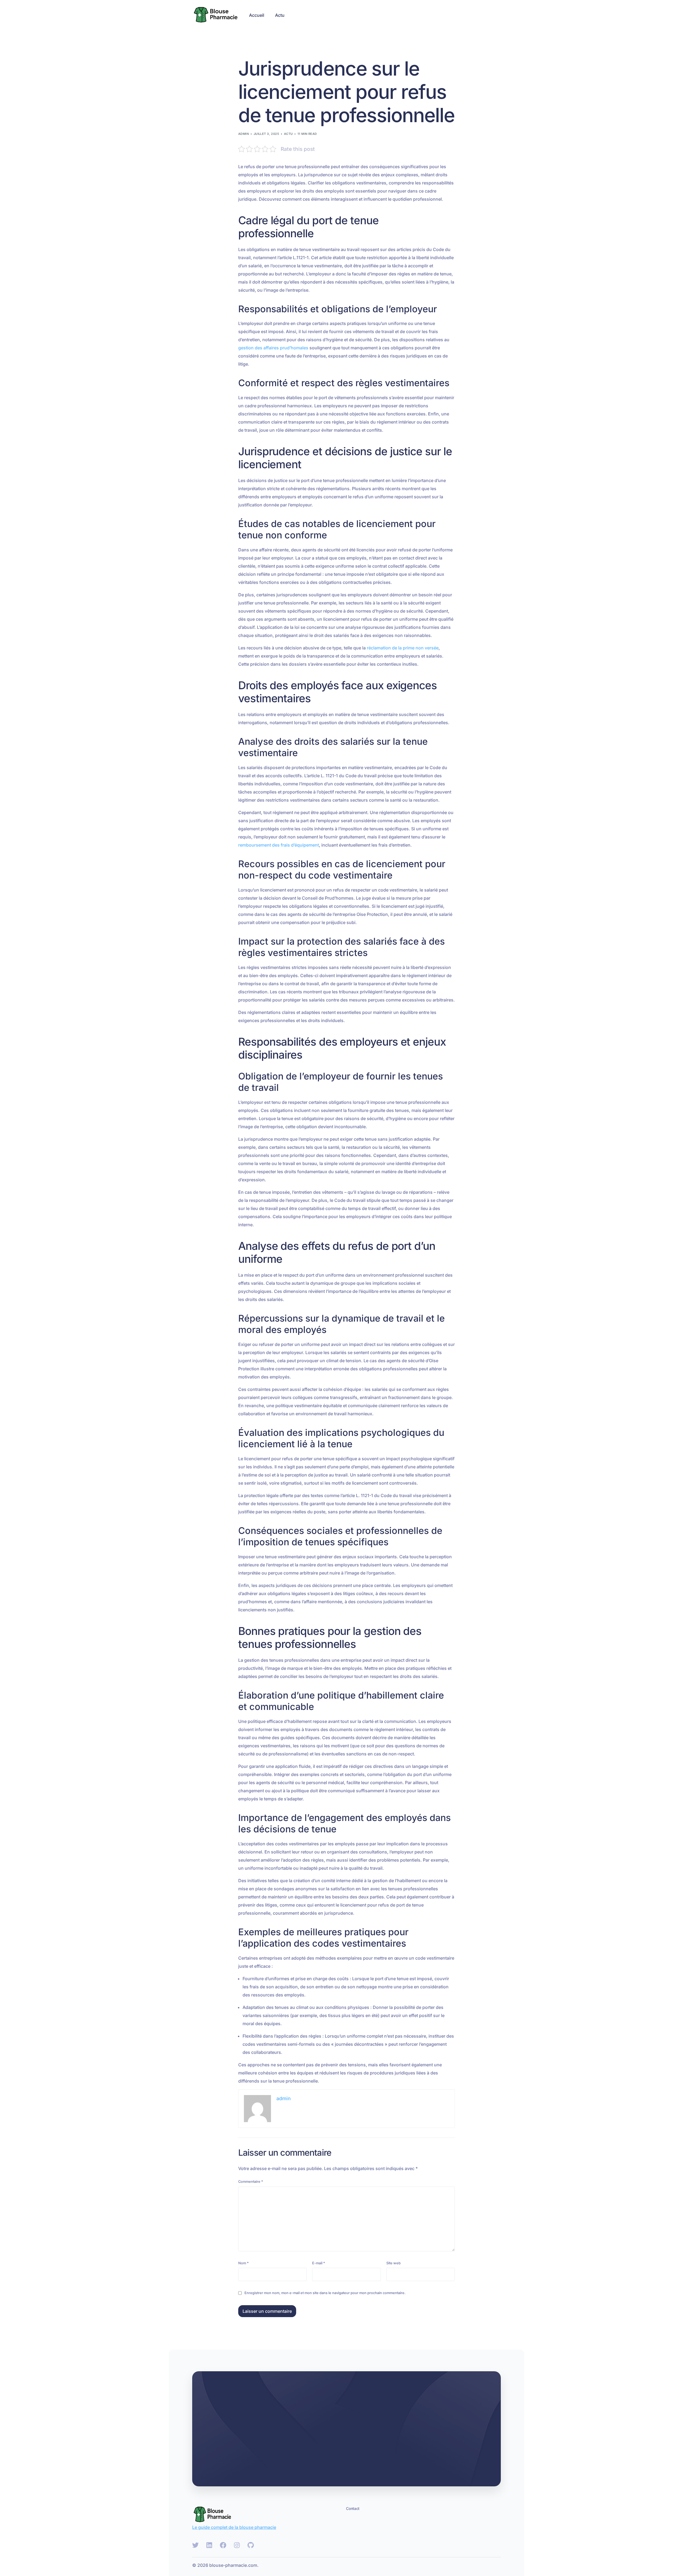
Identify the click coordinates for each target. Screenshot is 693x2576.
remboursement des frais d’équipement (279, 845)
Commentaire (251, 2182)
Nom (243, 2263)
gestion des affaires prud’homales (273, 348)
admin (243, 134)
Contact (353, 2508)
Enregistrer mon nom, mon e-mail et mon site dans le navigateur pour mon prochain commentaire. (325, 2293)
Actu (288, 134)
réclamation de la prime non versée (403, 648)
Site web (393, 2263)
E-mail (319, 2263)
